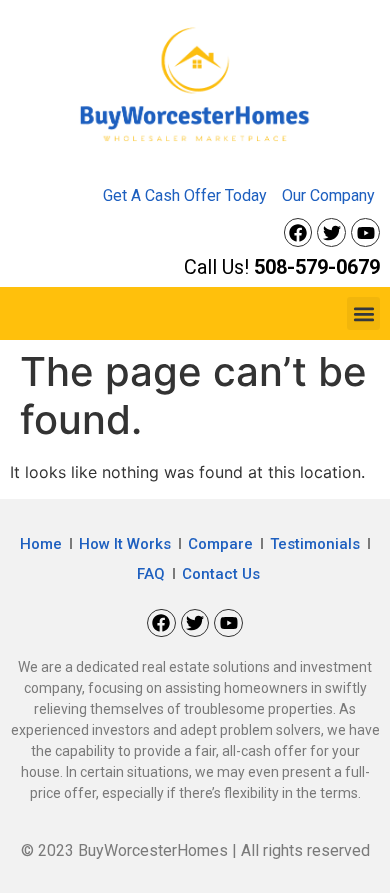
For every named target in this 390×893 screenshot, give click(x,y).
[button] (363, 313)
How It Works (125, 544)
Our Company (328, 195)
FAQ (151, 574)
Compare (220, 544)
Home (41, 544)
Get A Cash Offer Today (185, 195)
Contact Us (221, 574)
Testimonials (315, 544)
